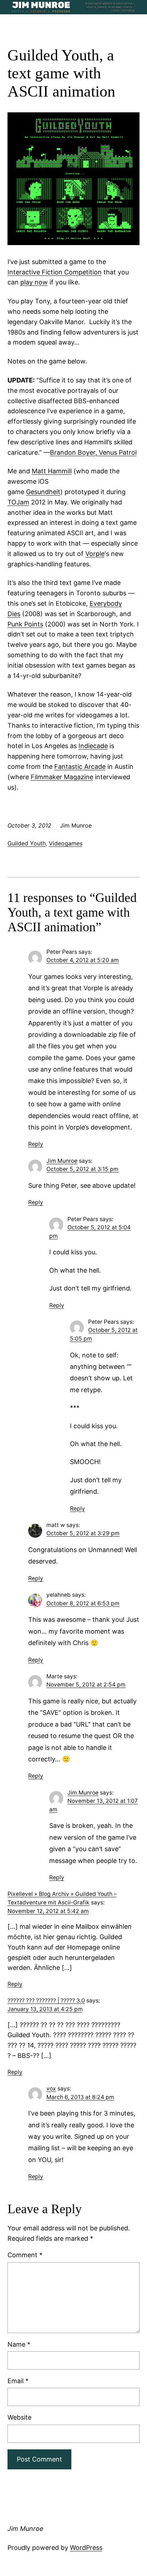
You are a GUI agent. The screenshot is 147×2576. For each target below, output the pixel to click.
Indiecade (93, 746)
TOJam (18, 502)
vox (51, 2089)
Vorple (95, 554)
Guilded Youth (27, 843)
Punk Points (25, 624)
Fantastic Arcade (80, 767)
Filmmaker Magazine (62, 777)
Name (19, 2344)
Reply (36, 1144)
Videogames (66, 843)
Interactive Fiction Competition (55, 272)
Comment (25, 2255)
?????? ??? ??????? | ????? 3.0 (46, 2001)
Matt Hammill (52, 471)
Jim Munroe (62, 1161)
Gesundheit (43, 492)
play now (34, 282)
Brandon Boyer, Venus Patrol (93, 452)
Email (18, 2381)
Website (19, 2417)
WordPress (86, 2548)
